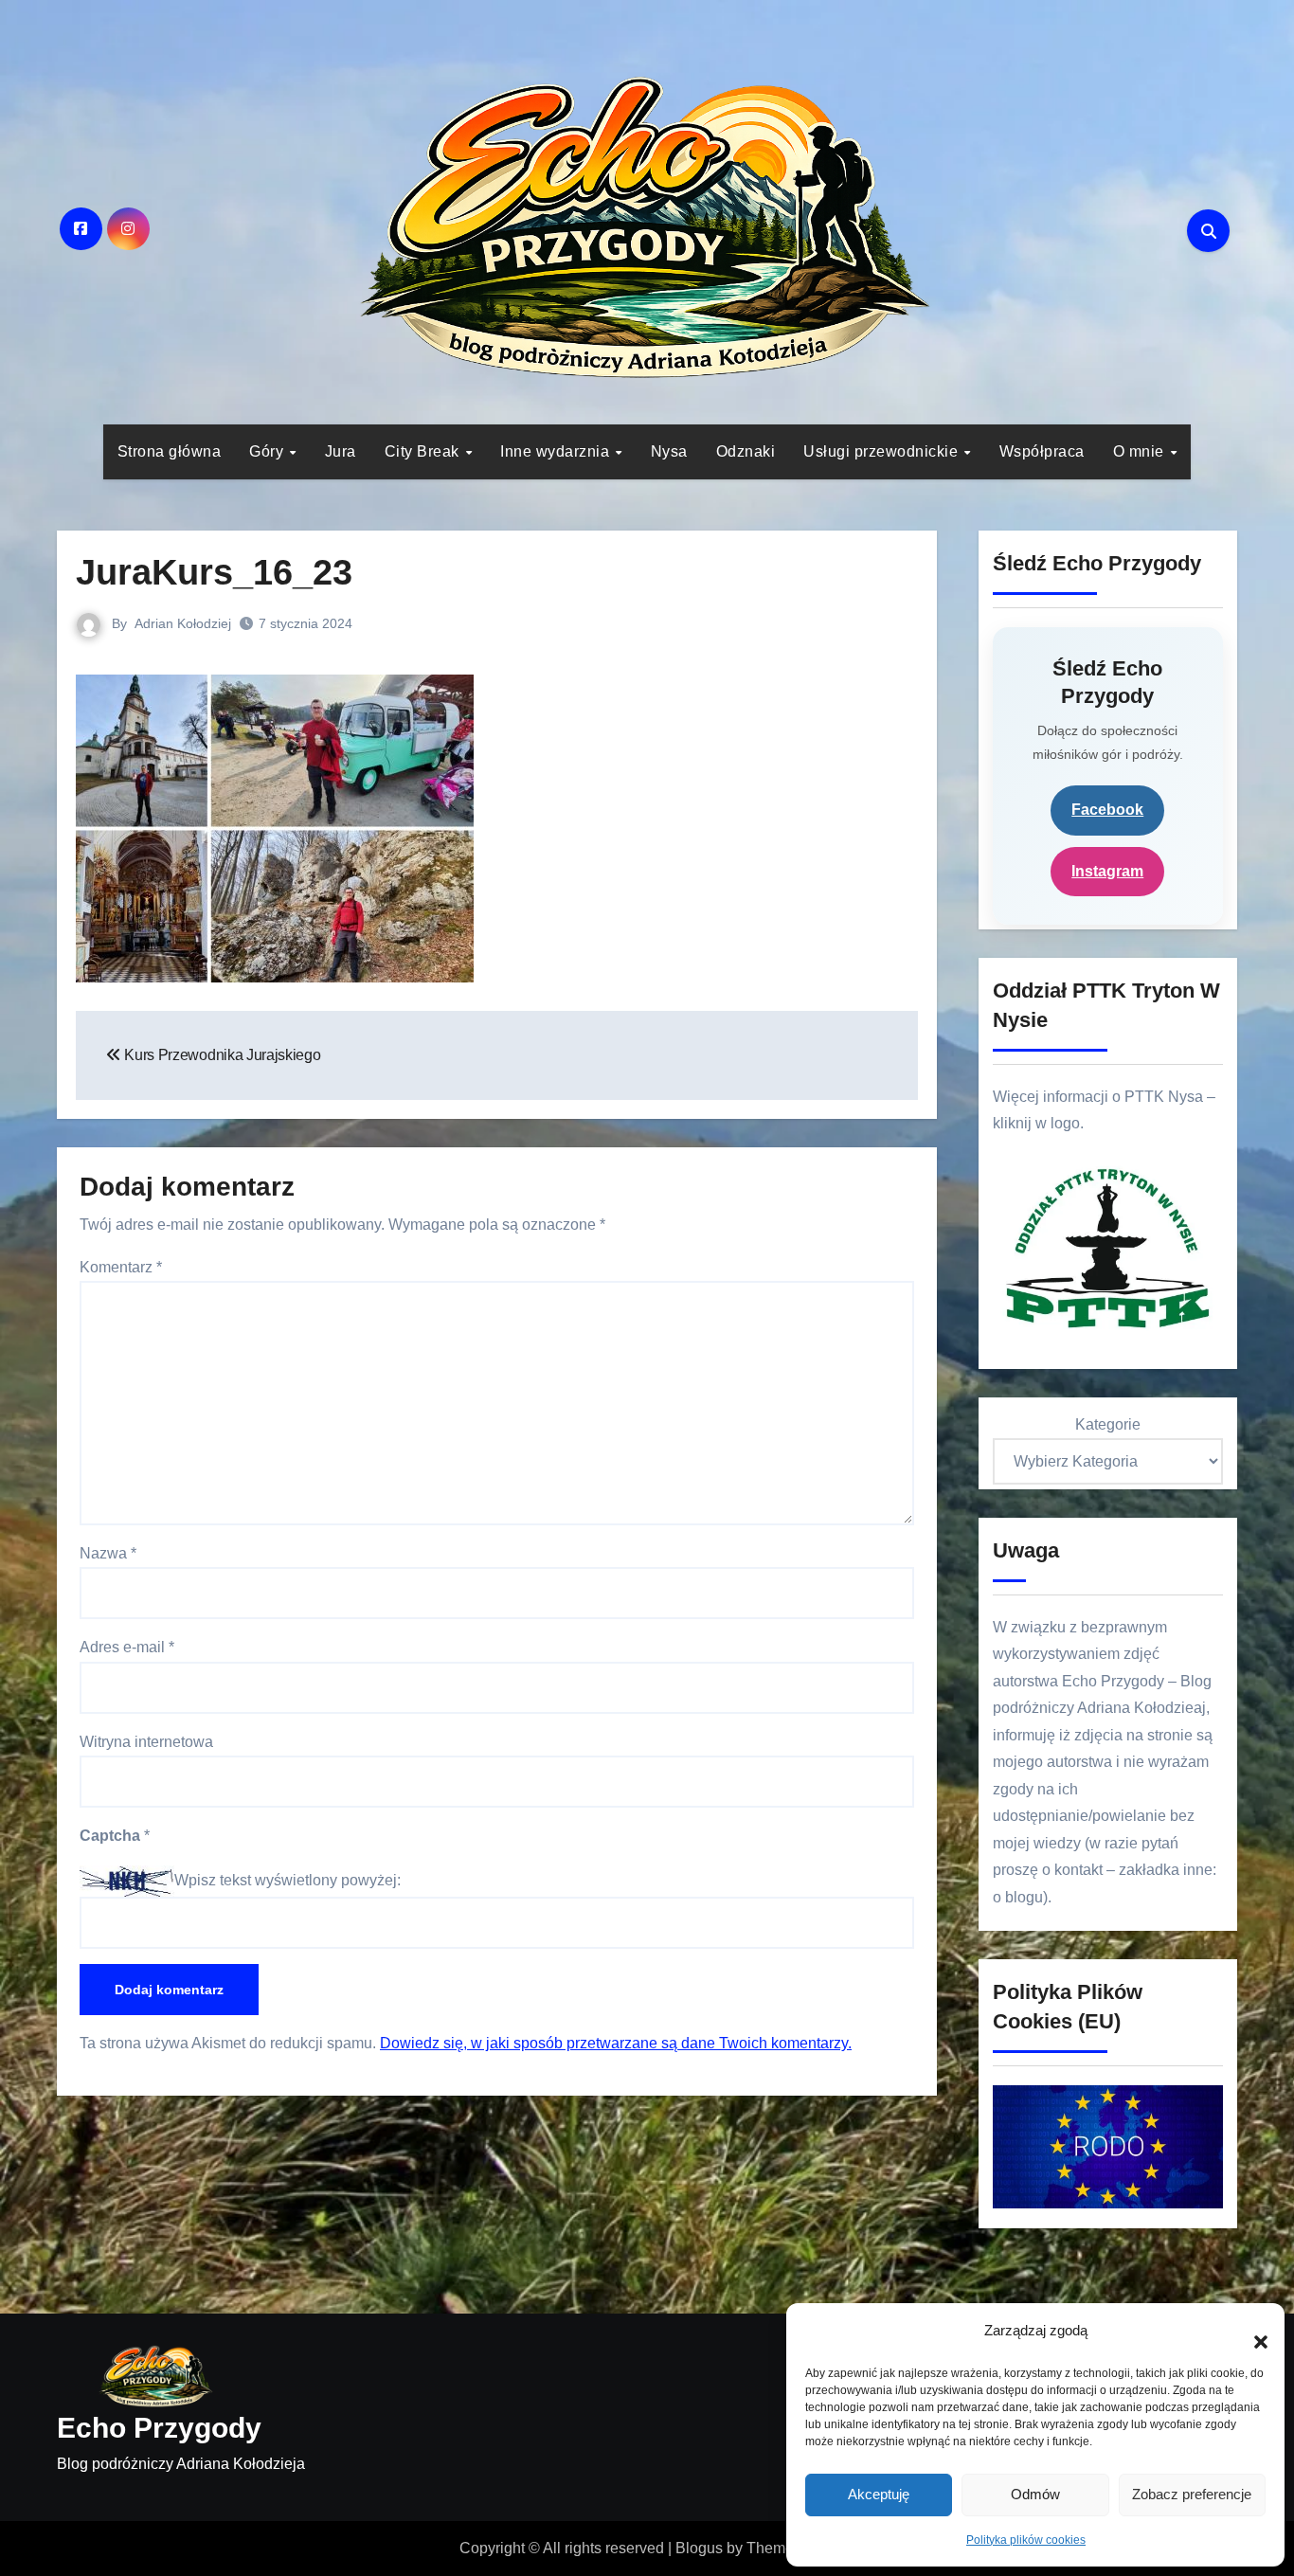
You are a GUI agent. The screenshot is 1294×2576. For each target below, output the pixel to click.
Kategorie (1108, 1424)
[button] (1251, 2332)
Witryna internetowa (146, 1742)
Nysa (669, 451)
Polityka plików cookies (1026, 2540)
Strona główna (170, 451)
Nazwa (108, 1553)
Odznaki (746, 451)
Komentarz (121, 1267)
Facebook (1107, 810)
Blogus (699, 2548)
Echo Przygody (159, 2428)
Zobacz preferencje (1192, 2494)
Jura (341, 451)
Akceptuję (879, 2494)
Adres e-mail (127, 1647)
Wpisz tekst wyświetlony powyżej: (288, 1880)
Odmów (1035, 2494)
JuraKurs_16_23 (214, 572)
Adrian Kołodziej (183, 623)
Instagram (1107, 871)
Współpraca (1042, 451)
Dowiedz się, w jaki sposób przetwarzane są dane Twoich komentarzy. (616, 2043)
